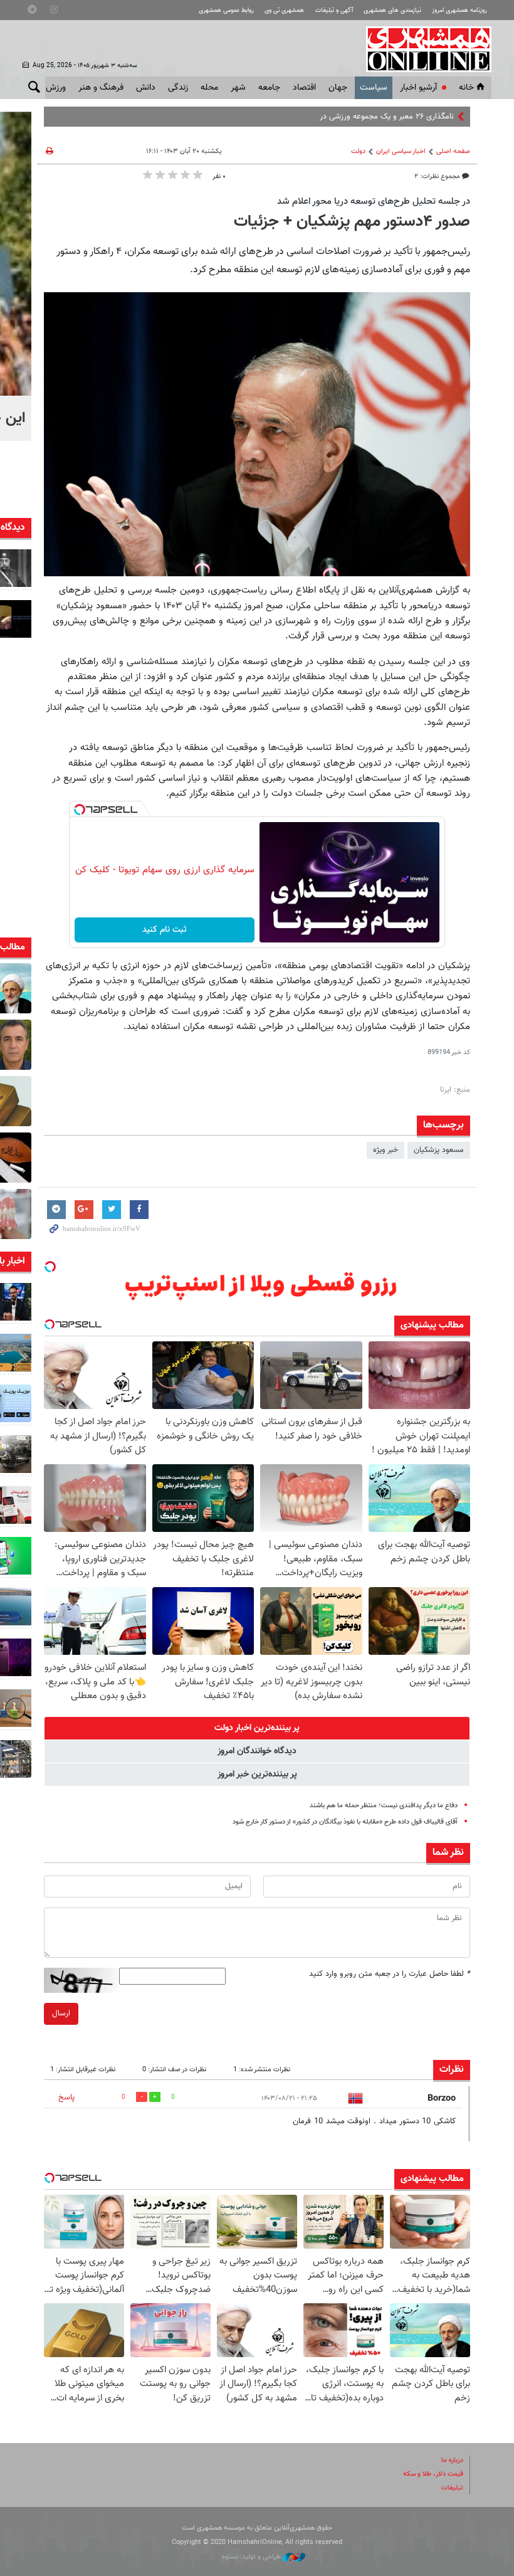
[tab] (257, 1728)
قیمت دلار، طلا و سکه (433, 2474)
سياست (374, 88)
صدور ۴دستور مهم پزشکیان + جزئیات (352, 222)
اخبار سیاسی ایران (401, 151)
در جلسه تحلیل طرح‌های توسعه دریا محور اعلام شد (374, 201)
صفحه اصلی (453, 151)
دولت (358, 151)
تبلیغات (452, 2488)
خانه (466, 88)
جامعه (269, 88)
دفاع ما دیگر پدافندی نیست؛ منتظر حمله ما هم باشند (384, 1806)
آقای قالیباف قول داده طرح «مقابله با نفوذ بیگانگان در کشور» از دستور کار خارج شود (345, 1822)
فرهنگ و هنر (101, 88)
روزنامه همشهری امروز (459, 10)
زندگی (178, 88)
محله (209, 88)
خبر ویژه (385, 1150)
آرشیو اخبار (418, 88)
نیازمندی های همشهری (392, 10)
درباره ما (452, 2460)
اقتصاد (304, 88)
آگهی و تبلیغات (334, 10)
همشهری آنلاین (422, 49)
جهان (338, 88)
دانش (146, 88)
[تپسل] (80, 810)
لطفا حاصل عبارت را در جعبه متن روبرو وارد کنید (390, 1974)
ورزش (56, 88)
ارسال (61, 2014)
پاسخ (66, 2098)
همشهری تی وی (284, 10)
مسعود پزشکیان (439, 1150)
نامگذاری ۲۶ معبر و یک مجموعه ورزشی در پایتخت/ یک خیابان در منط (344, 117)
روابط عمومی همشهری (226, 10)
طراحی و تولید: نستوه (252, 2557)
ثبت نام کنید (165, 930)
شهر (238, 88)
